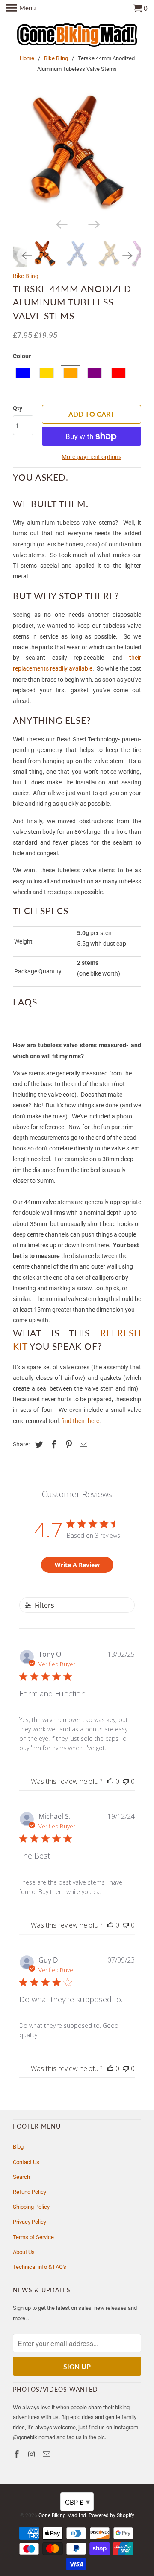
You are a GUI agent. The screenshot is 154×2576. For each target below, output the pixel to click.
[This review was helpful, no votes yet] (110, 1781)
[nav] (21, 9)
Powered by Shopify (111, 2515)
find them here (80, 1421)
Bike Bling (56, 58)
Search (21, 2177)
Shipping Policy (31, 2207)
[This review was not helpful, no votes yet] (126, 1781)
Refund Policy (30, 2192)
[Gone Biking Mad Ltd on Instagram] (33, 2454)
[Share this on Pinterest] (68, 1445)
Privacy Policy (30, 2222)
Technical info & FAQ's (40, 2267)
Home (27, 58)
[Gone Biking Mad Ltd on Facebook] (18, 2454)
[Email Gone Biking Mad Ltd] (47, 2454)
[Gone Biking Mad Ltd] (77, 36)
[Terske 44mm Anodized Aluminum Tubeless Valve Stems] (77, 152)
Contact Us (26, 2162)
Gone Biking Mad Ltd (62, 2515)
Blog (18, 2147)
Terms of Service (33, 2237)
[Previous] (61, 224)
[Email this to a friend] (82, 1445)
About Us (24, 2252)
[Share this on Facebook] (53, 1445)
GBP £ (77, 2502)
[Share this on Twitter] (38, 1445)
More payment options (92, 457)
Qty (18, 408)
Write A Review (77, 1565)
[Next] (93, 224)
